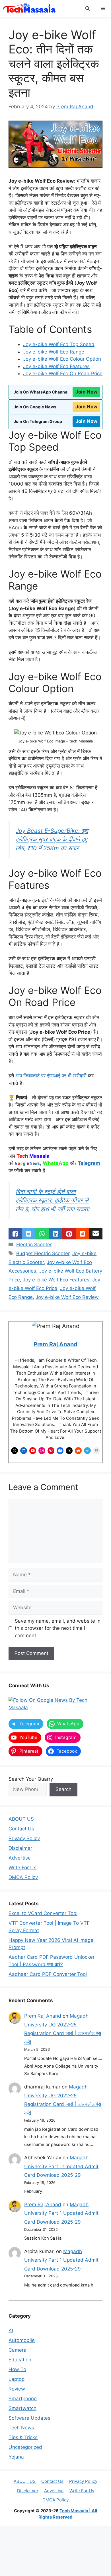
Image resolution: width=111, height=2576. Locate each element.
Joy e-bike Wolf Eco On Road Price (63, 374)
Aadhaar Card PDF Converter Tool (48, 1974)
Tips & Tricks (23, 2437)
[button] (88, 9)
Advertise (20, 1858)
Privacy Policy (24, 1838)
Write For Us (22, 1868)
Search (63, 1789)
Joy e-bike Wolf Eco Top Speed (59, 344)
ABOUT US (21, 1819)
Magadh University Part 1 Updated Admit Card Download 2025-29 (61, 2166)
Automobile (22, 2340)
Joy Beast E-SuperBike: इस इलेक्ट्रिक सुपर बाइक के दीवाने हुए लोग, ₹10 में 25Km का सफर (52, 839)
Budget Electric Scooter (43, 1253)
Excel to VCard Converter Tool (43, 1913)
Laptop (17, 2379)
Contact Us (21, 1829)
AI (11, 2331)
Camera (18, 2350)
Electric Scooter (34, 1245)
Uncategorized (25, 2447)
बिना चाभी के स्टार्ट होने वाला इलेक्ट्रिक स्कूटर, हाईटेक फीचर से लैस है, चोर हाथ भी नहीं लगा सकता (53, 1200)
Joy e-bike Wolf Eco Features (56, 366)
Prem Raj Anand (55, 1344)
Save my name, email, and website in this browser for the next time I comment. (58, 1628)
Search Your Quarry (31, 1779)
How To (17, 2369)
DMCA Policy (23, 1877)
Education (20, 2360)
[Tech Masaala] (29, 9)
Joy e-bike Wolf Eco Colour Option (62, 359)
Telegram (89, 1163)
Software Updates (29, 2418)
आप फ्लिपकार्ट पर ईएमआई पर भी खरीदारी (51, 1076)
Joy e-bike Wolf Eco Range (54, 352)
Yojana (16, 2457)
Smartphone (23, 2399)
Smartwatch (22, 2408)
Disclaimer (20, 1848)
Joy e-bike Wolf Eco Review (67, 1297)
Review (17, 2389)
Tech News (21, 2428)
